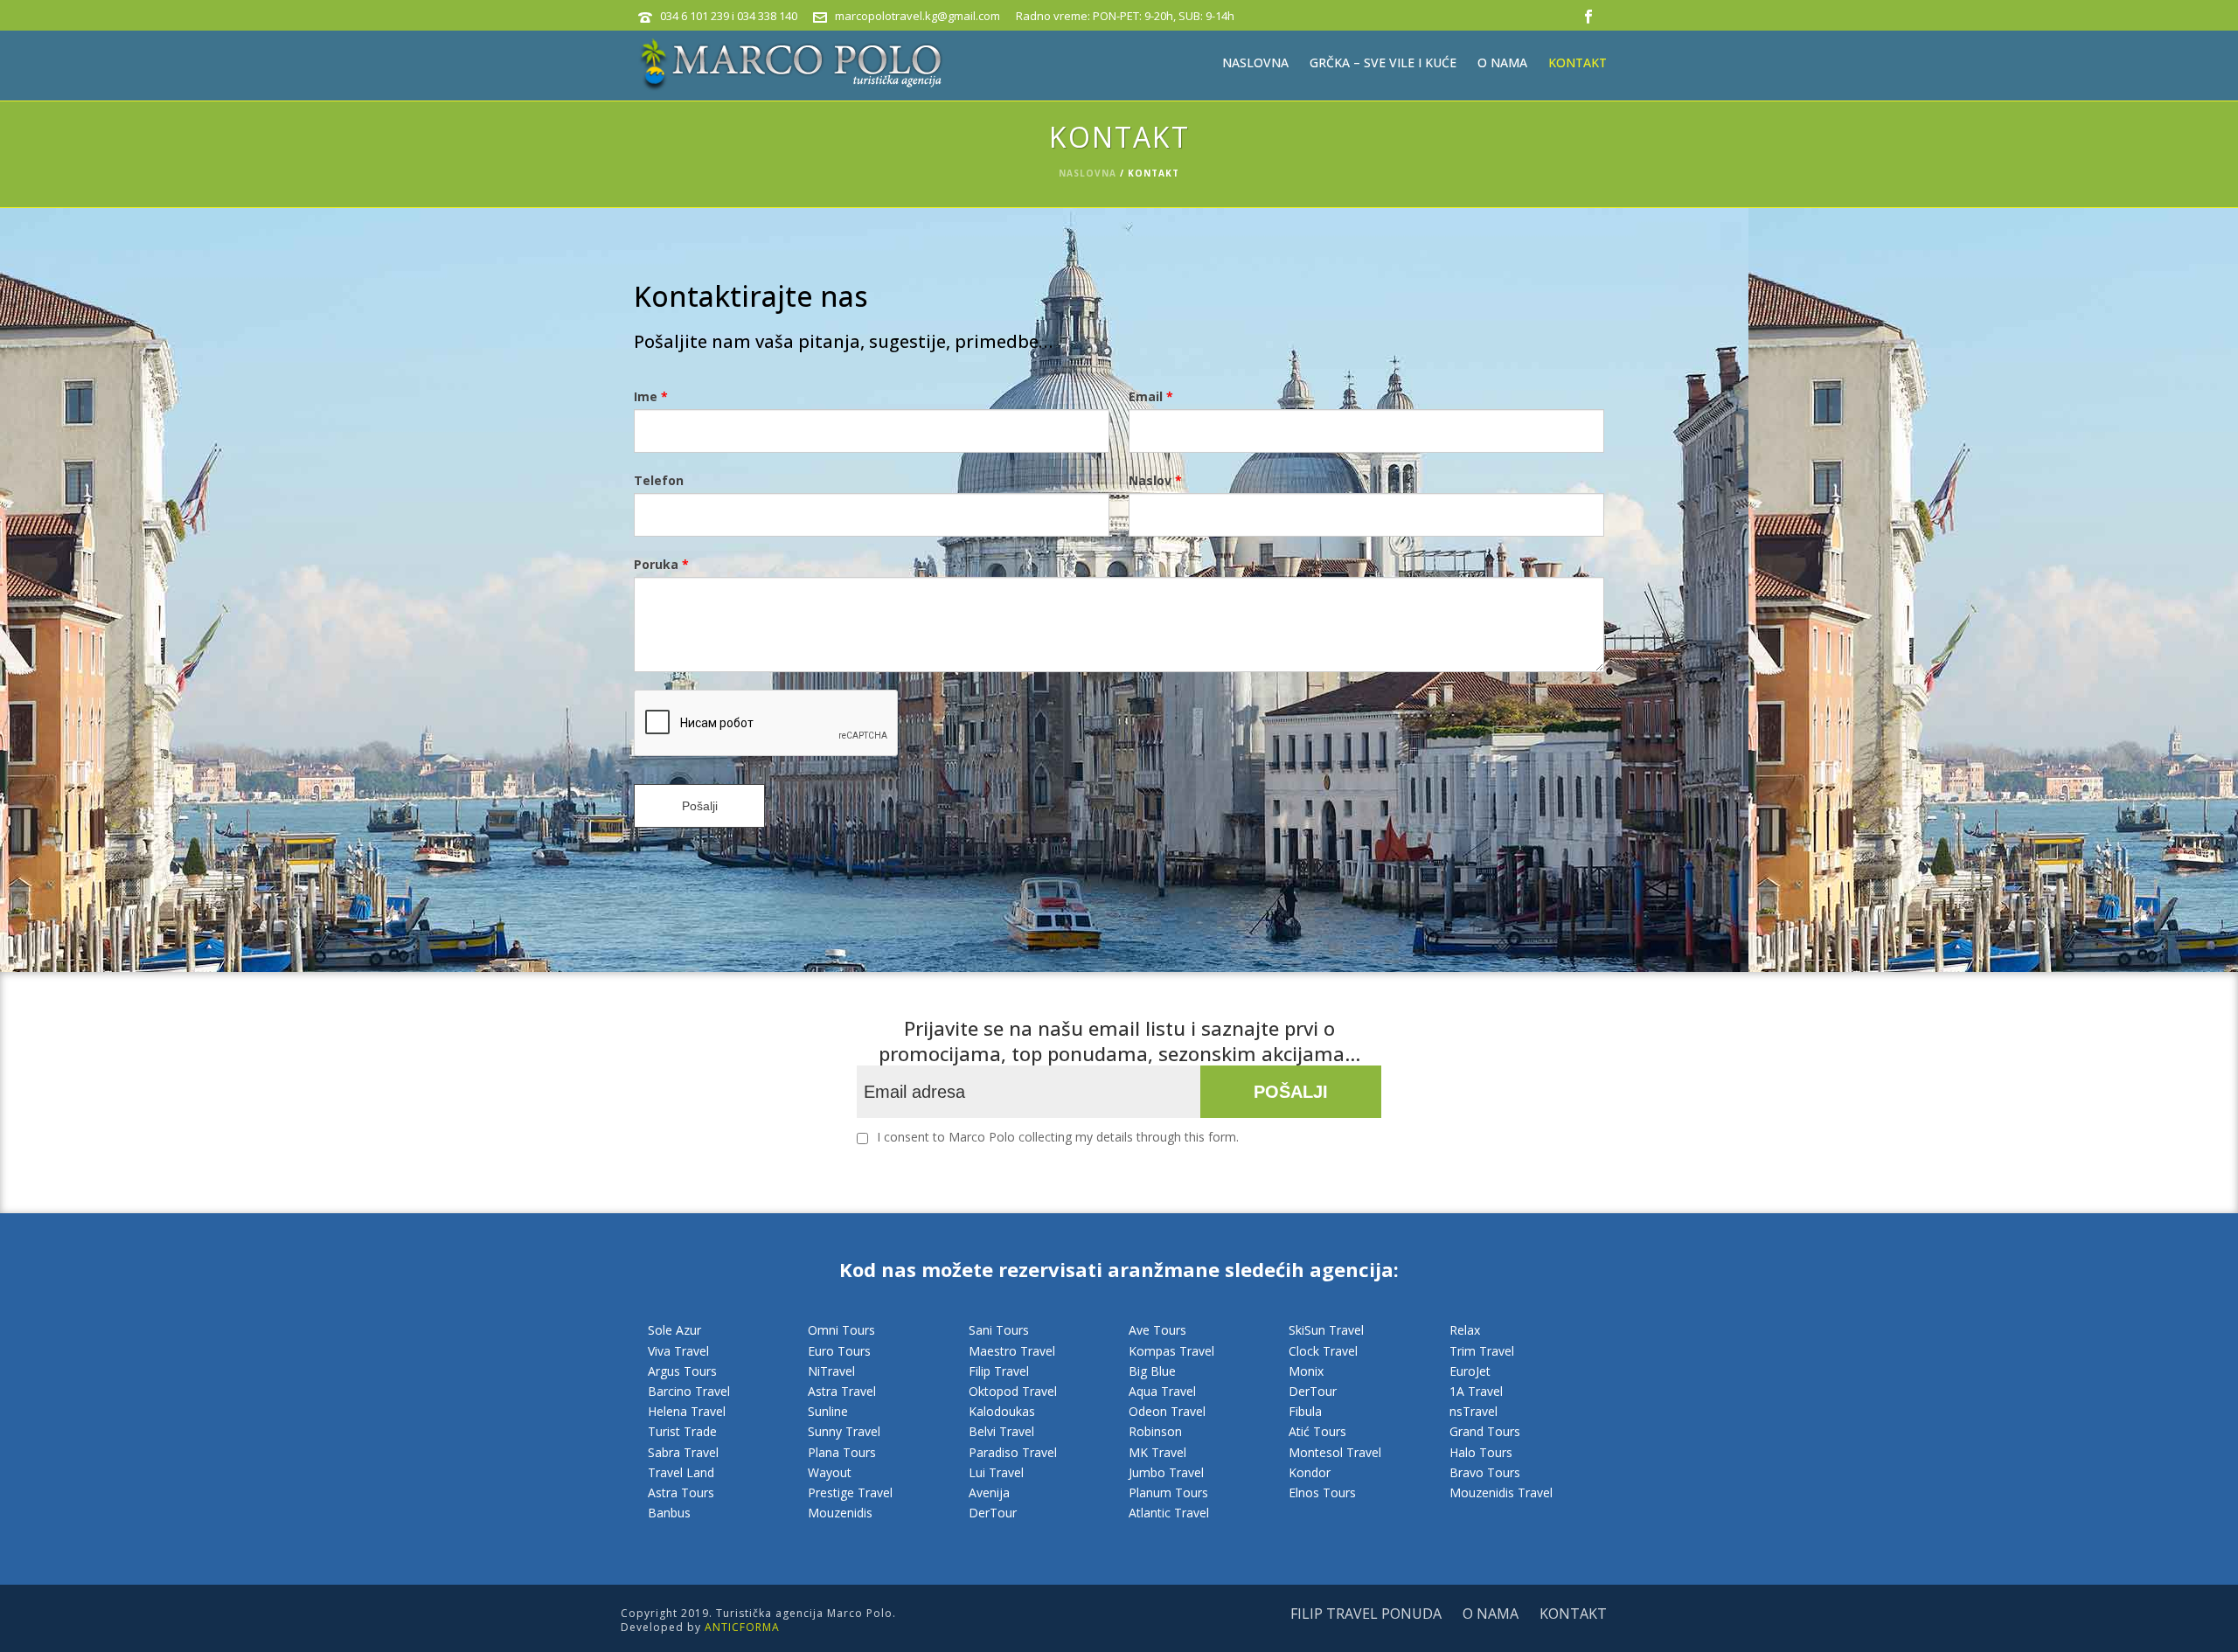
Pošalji (700, 806)
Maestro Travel (1012, 1351)
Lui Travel (996, 1472)
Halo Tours (1481, 1452)
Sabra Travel (683, 1452)
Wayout (830, 1472)
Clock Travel (1323, 1351)
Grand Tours (1485, 1431)
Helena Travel (687, 1411)
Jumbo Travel (1166, 1472)
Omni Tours (841, 1330)
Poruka (661, 564)
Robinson (1155, 1431)
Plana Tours (842, 1452)
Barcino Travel (689, 1391)
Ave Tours (1157, 1330)
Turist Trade (682, 1431)
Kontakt (1578, 62)
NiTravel (831, 1371)
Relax (1465, 1330)
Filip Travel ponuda (1366, 1614)
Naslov (1155, 480)
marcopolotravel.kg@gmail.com (917, 16)
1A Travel (1476, 1391)
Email (1151, 396)
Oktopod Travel (1013, 1391)
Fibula (1305, 1411)
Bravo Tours (1485, 1472)
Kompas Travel (1171, 1351)
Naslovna (1255, 62)
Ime (651, 396)
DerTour (993, 1513)
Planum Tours (1168, 1492)
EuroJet (1470, 1371)
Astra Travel (842, 1391)
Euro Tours (839, 1351)
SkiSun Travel (1326, 1330)
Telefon (659, 480)
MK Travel (1157, 1452)
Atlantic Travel (1169, 1513)
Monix (1306, 1371)
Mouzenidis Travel (1501, 1492)
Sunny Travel (844, 1431)
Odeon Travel (1167, 1411)
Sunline (828, 1411)
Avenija (989, 1492)
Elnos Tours (1322, 1492)
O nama (1502, 62)
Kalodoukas (1002, 1411)
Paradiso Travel (1013, 1452)
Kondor (1310, 1472)
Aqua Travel (1162, 1391)
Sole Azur (674, 1330)
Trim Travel (1482, 1351)
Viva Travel (678, 1351)
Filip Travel (999, 1371)
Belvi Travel (1001, 1431)
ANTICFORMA (742, 1627)
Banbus (669, 1513)
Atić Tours (1317, 1431)
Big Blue (1152, 1371)
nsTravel (1473, 1411)
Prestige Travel (850, 1492)
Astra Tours (681, 1492)
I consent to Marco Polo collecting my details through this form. (1058, 1137)
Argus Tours (682, 1371)
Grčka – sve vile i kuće (1383, 62)
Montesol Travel (1335, 1452)
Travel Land (681, 1472)
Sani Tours (999, 1330)
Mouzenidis (840, 1513)
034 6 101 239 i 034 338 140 (729, 16)
